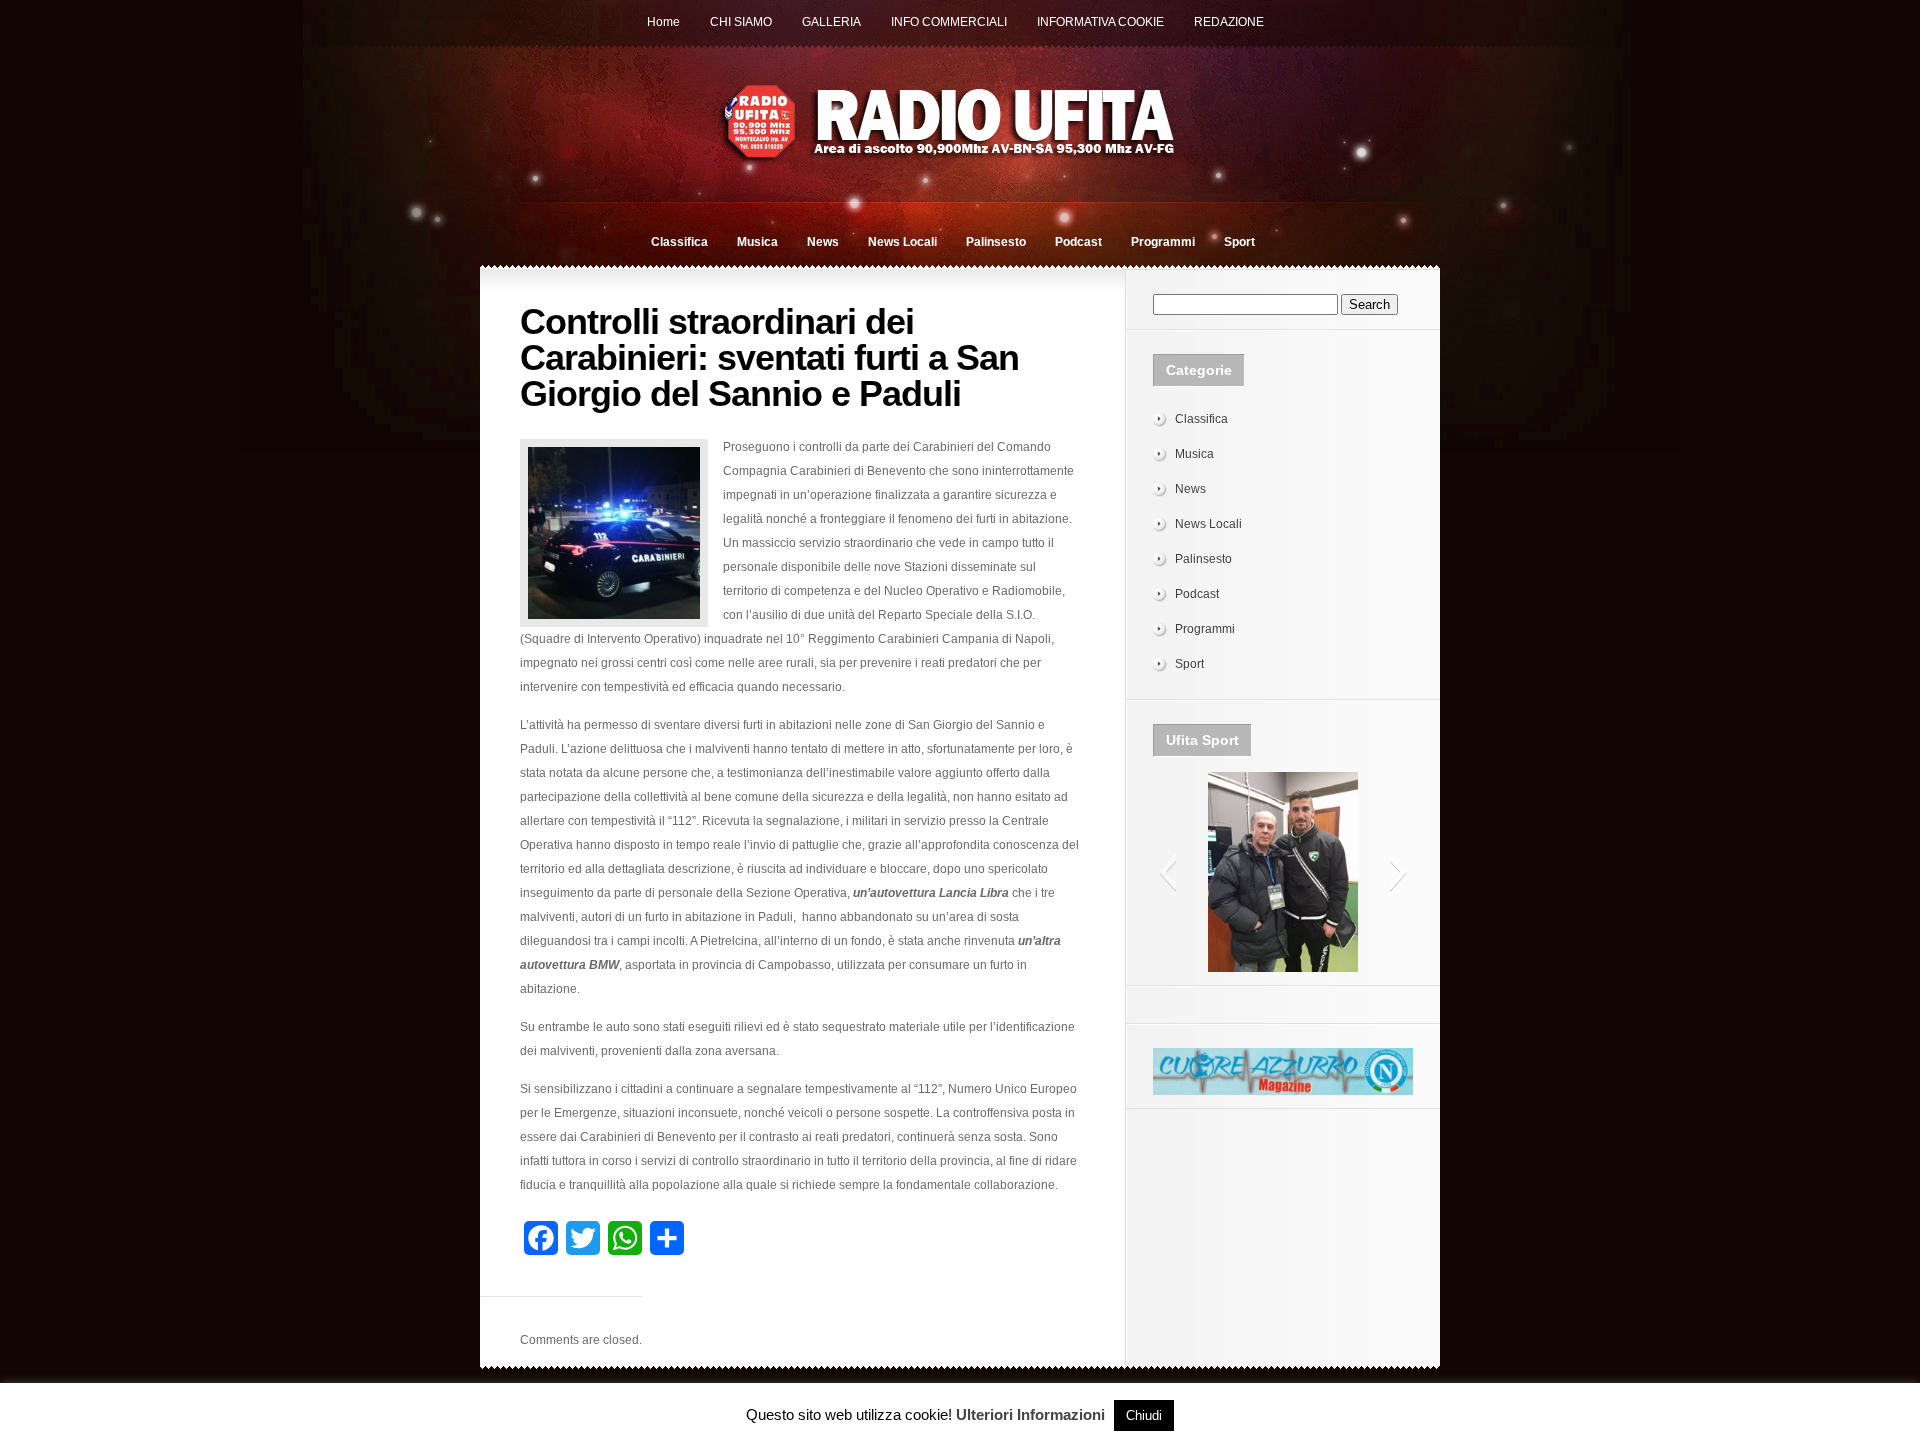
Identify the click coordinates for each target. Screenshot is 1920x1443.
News (823, 242)
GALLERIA (831, 22)
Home (663, 22)
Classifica (679, 242)
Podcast (1078, 242)
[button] (1167, 872)
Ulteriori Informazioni (1030, 1414)
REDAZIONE (1229, 22)
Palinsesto (996, 242)
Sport (1239, 242)
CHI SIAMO (741, 22)
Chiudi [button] (1144, 1415)
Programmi (1163, 242)
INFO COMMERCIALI (949, 22)
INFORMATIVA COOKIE (1100, 22)
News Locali (902, 242)
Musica (757, 242)
